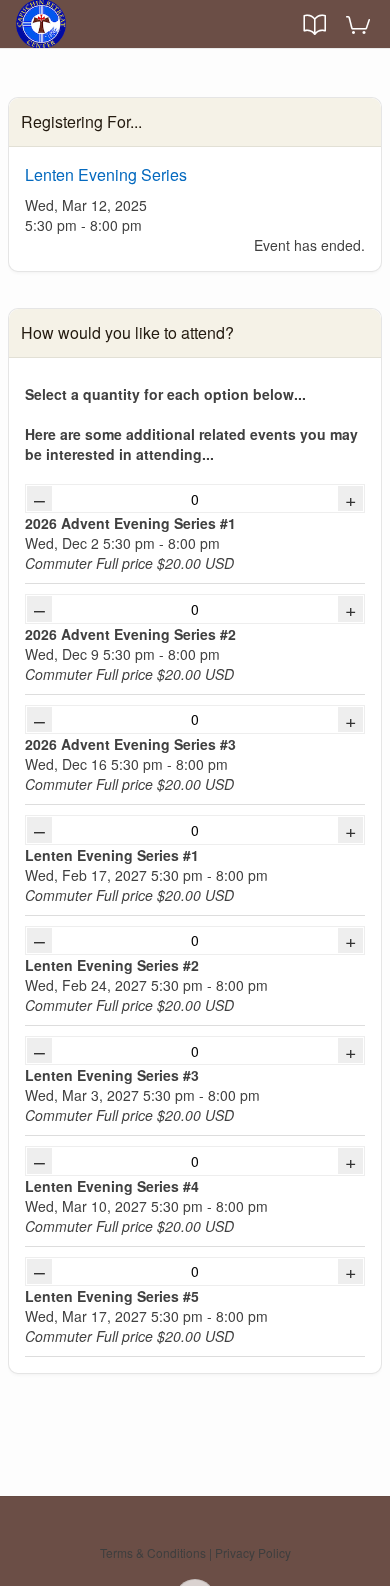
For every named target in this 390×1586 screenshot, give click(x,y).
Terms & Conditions (153, 1552)
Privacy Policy (253, 1552)
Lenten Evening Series (106, 174)
